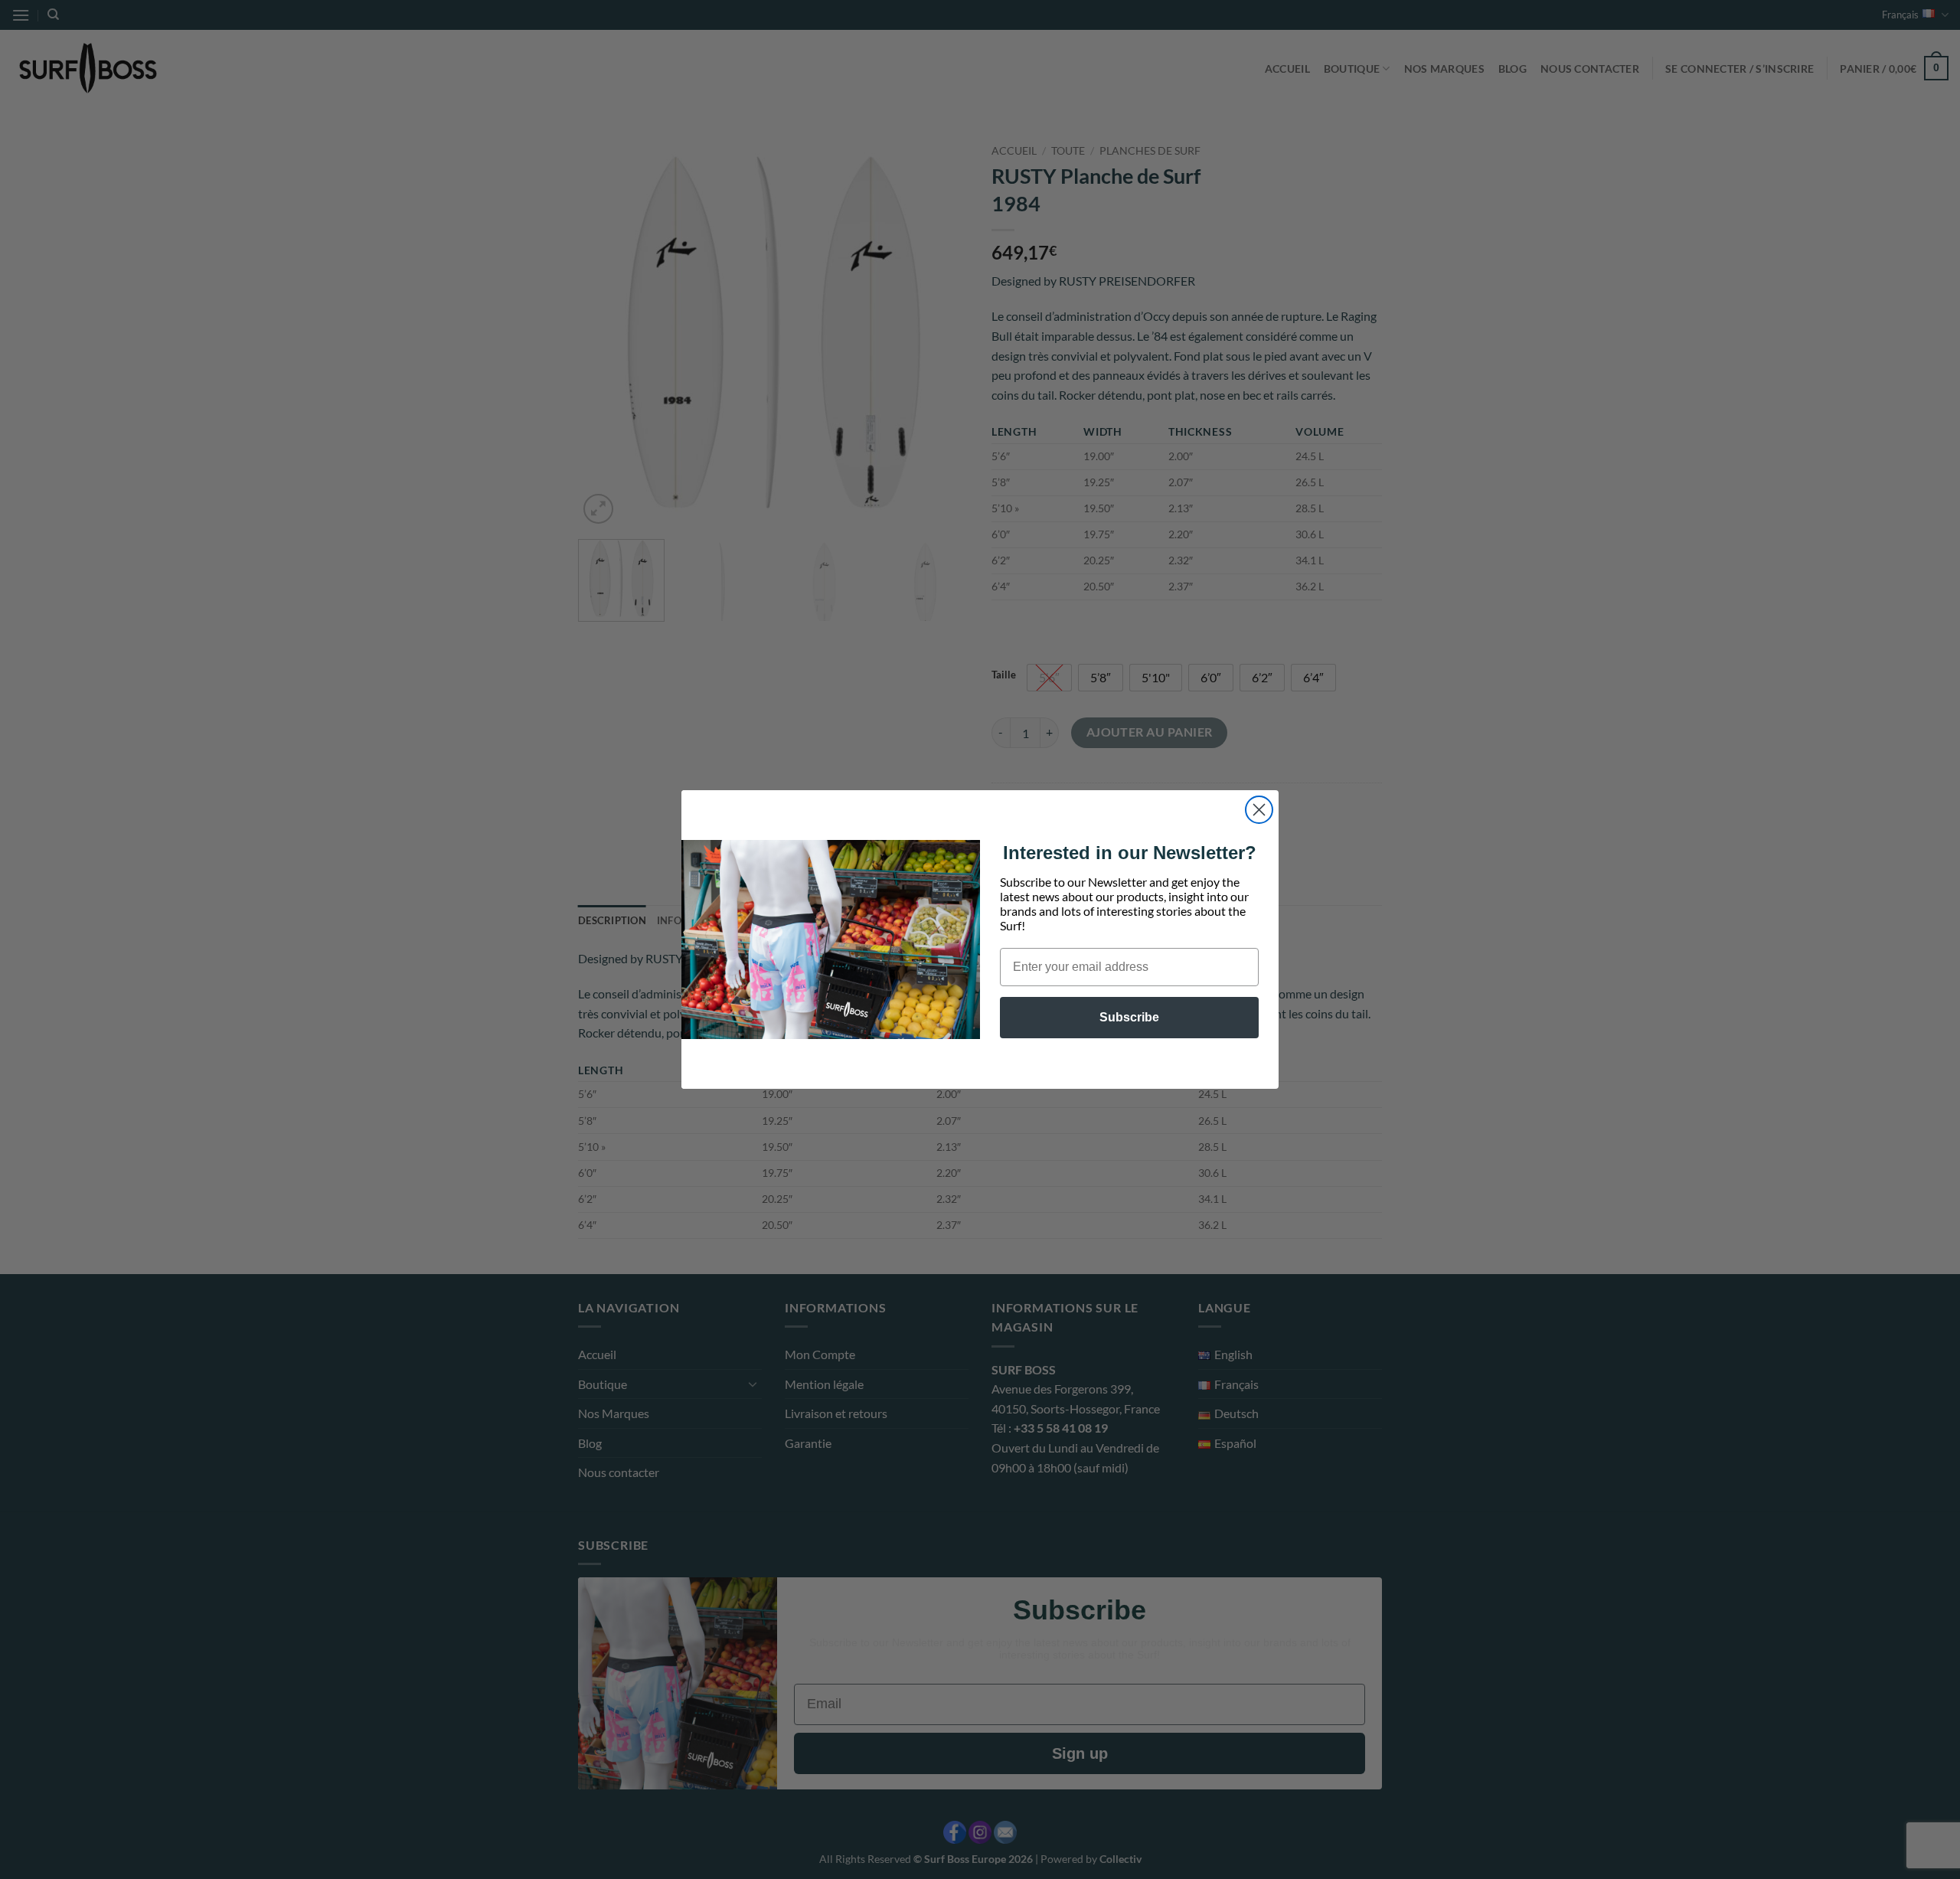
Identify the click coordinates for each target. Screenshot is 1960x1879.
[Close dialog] (1259, 810)
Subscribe (1129, 1017)
